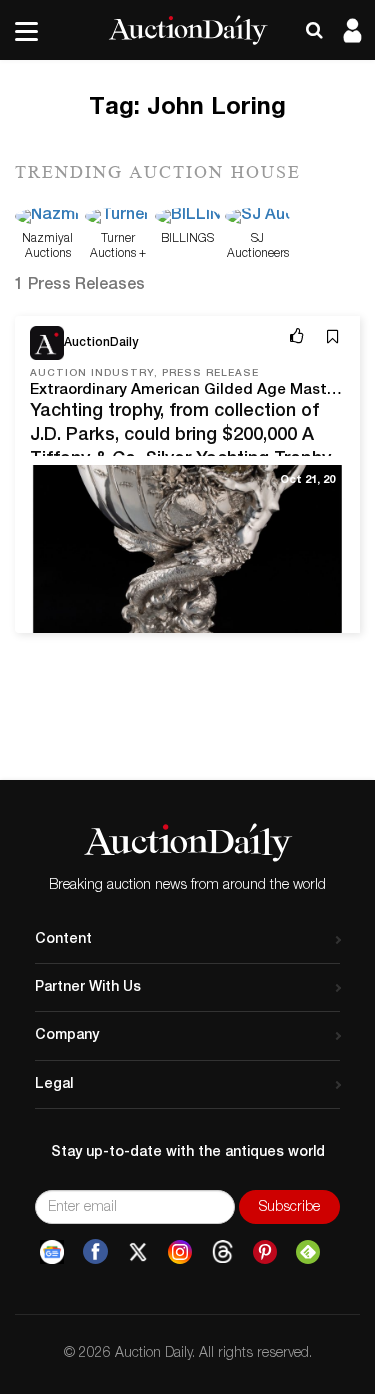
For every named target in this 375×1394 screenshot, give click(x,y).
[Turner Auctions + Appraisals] (117, 218)
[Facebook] (95, 1252)
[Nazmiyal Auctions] (47, 218)
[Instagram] (180, 1252)
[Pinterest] (265, 1252)
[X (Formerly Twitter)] (138, 1252)
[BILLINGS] (187, 218)
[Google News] (52, 1252)
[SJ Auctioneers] (257, 218)
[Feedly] (308, 1252)
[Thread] (222, 1252)
